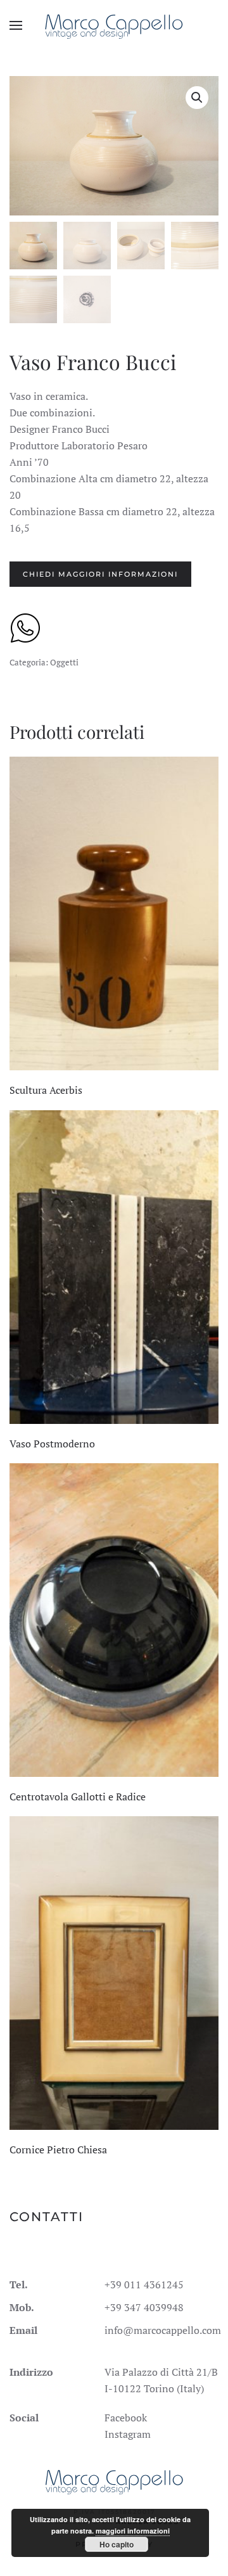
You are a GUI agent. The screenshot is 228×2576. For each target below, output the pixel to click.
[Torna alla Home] (114, 25)
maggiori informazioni (133, 2531)
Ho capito (117, 2544)
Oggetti (64, 662)
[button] (16, 25)
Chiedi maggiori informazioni (100, 574)
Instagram (128, 2434)
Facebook (126, 2418)
